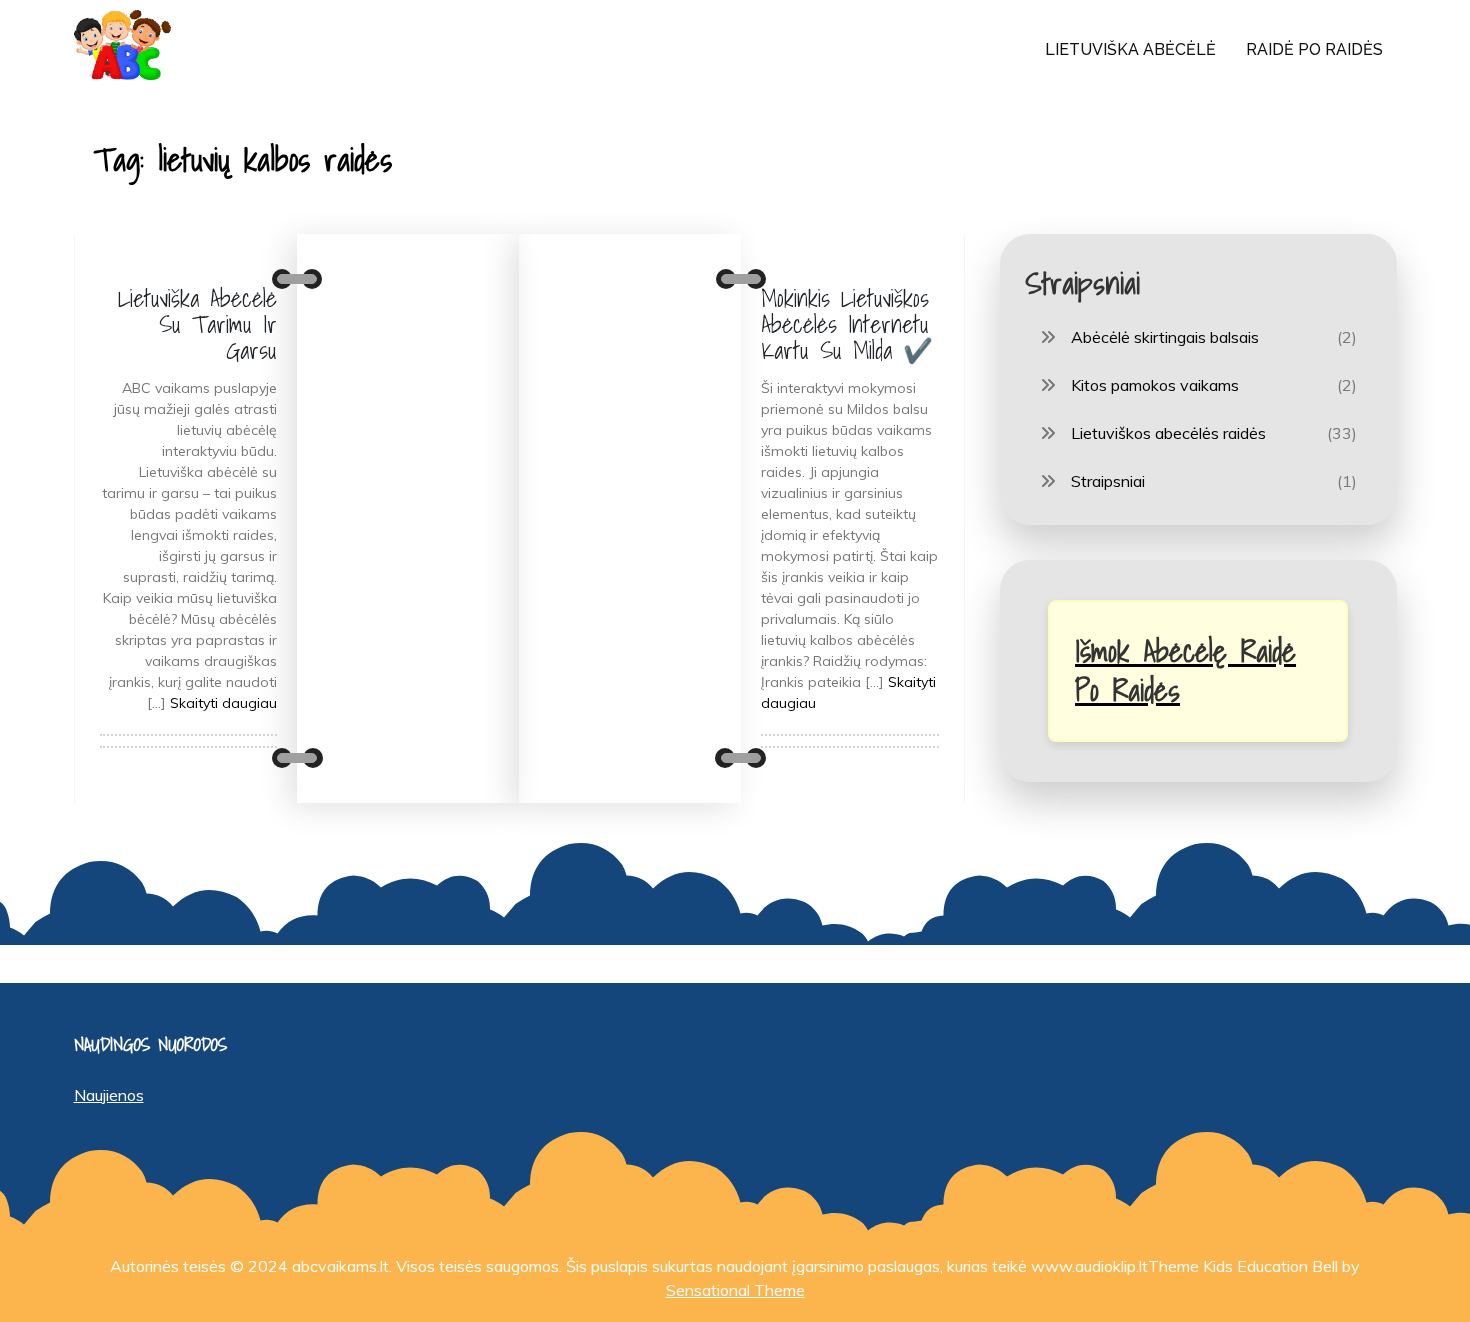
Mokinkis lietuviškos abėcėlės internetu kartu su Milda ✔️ (847, 324)
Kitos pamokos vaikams (1155, 385)
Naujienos (109, 1095)
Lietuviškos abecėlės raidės (1168, 433)
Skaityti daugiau (223, 703)
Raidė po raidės (1314, 49)
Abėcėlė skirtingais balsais (1165, 337)
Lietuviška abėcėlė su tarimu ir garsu (197, 324)
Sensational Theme (735, 1290)
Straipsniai (1108, 481)
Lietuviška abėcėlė (1130, 49)
